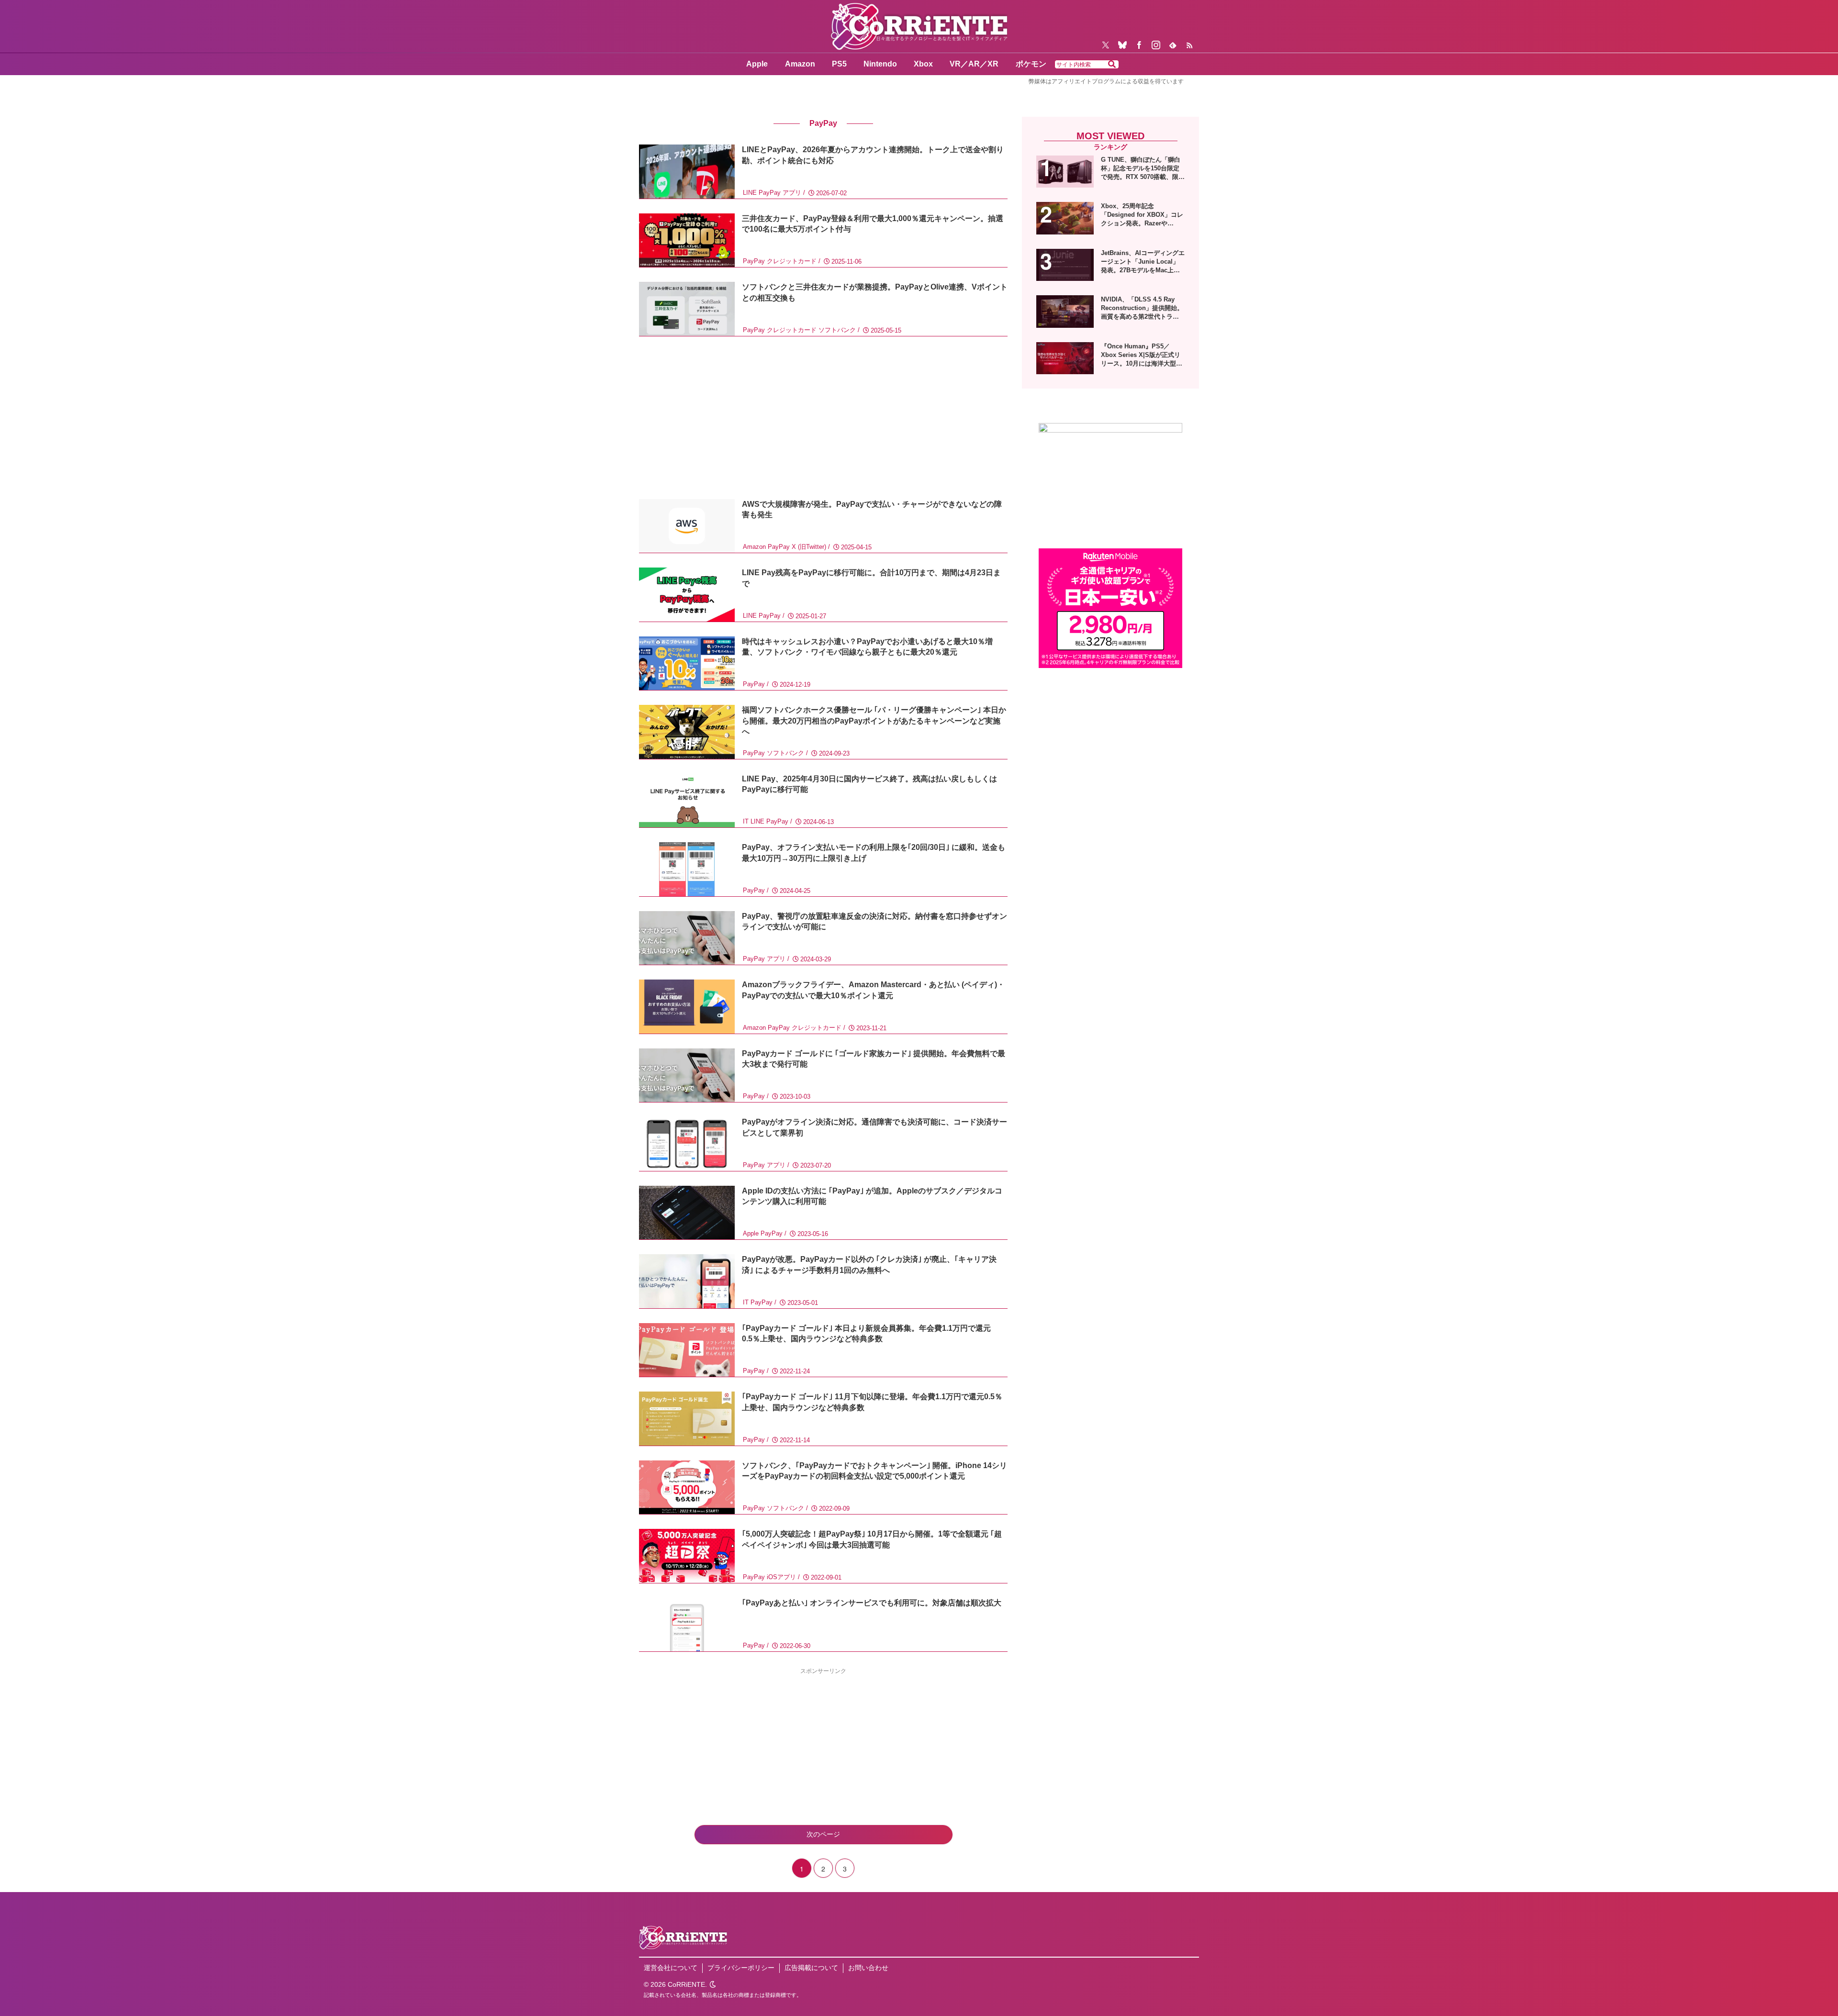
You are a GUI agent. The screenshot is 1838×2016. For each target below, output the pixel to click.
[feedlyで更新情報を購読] (1173, 45)
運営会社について (671, 1968)
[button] (1112, 65)
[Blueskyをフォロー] (1122, 45)
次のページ (823, 1834)
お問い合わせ (868, 1968)
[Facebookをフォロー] (1139, 45)
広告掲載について (811, 1968)
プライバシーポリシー (741, 1968)
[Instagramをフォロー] (1156, 45)
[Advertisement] (823, 418)
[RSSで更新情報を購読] (1189, 45)
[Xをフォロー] (1106, 45)
